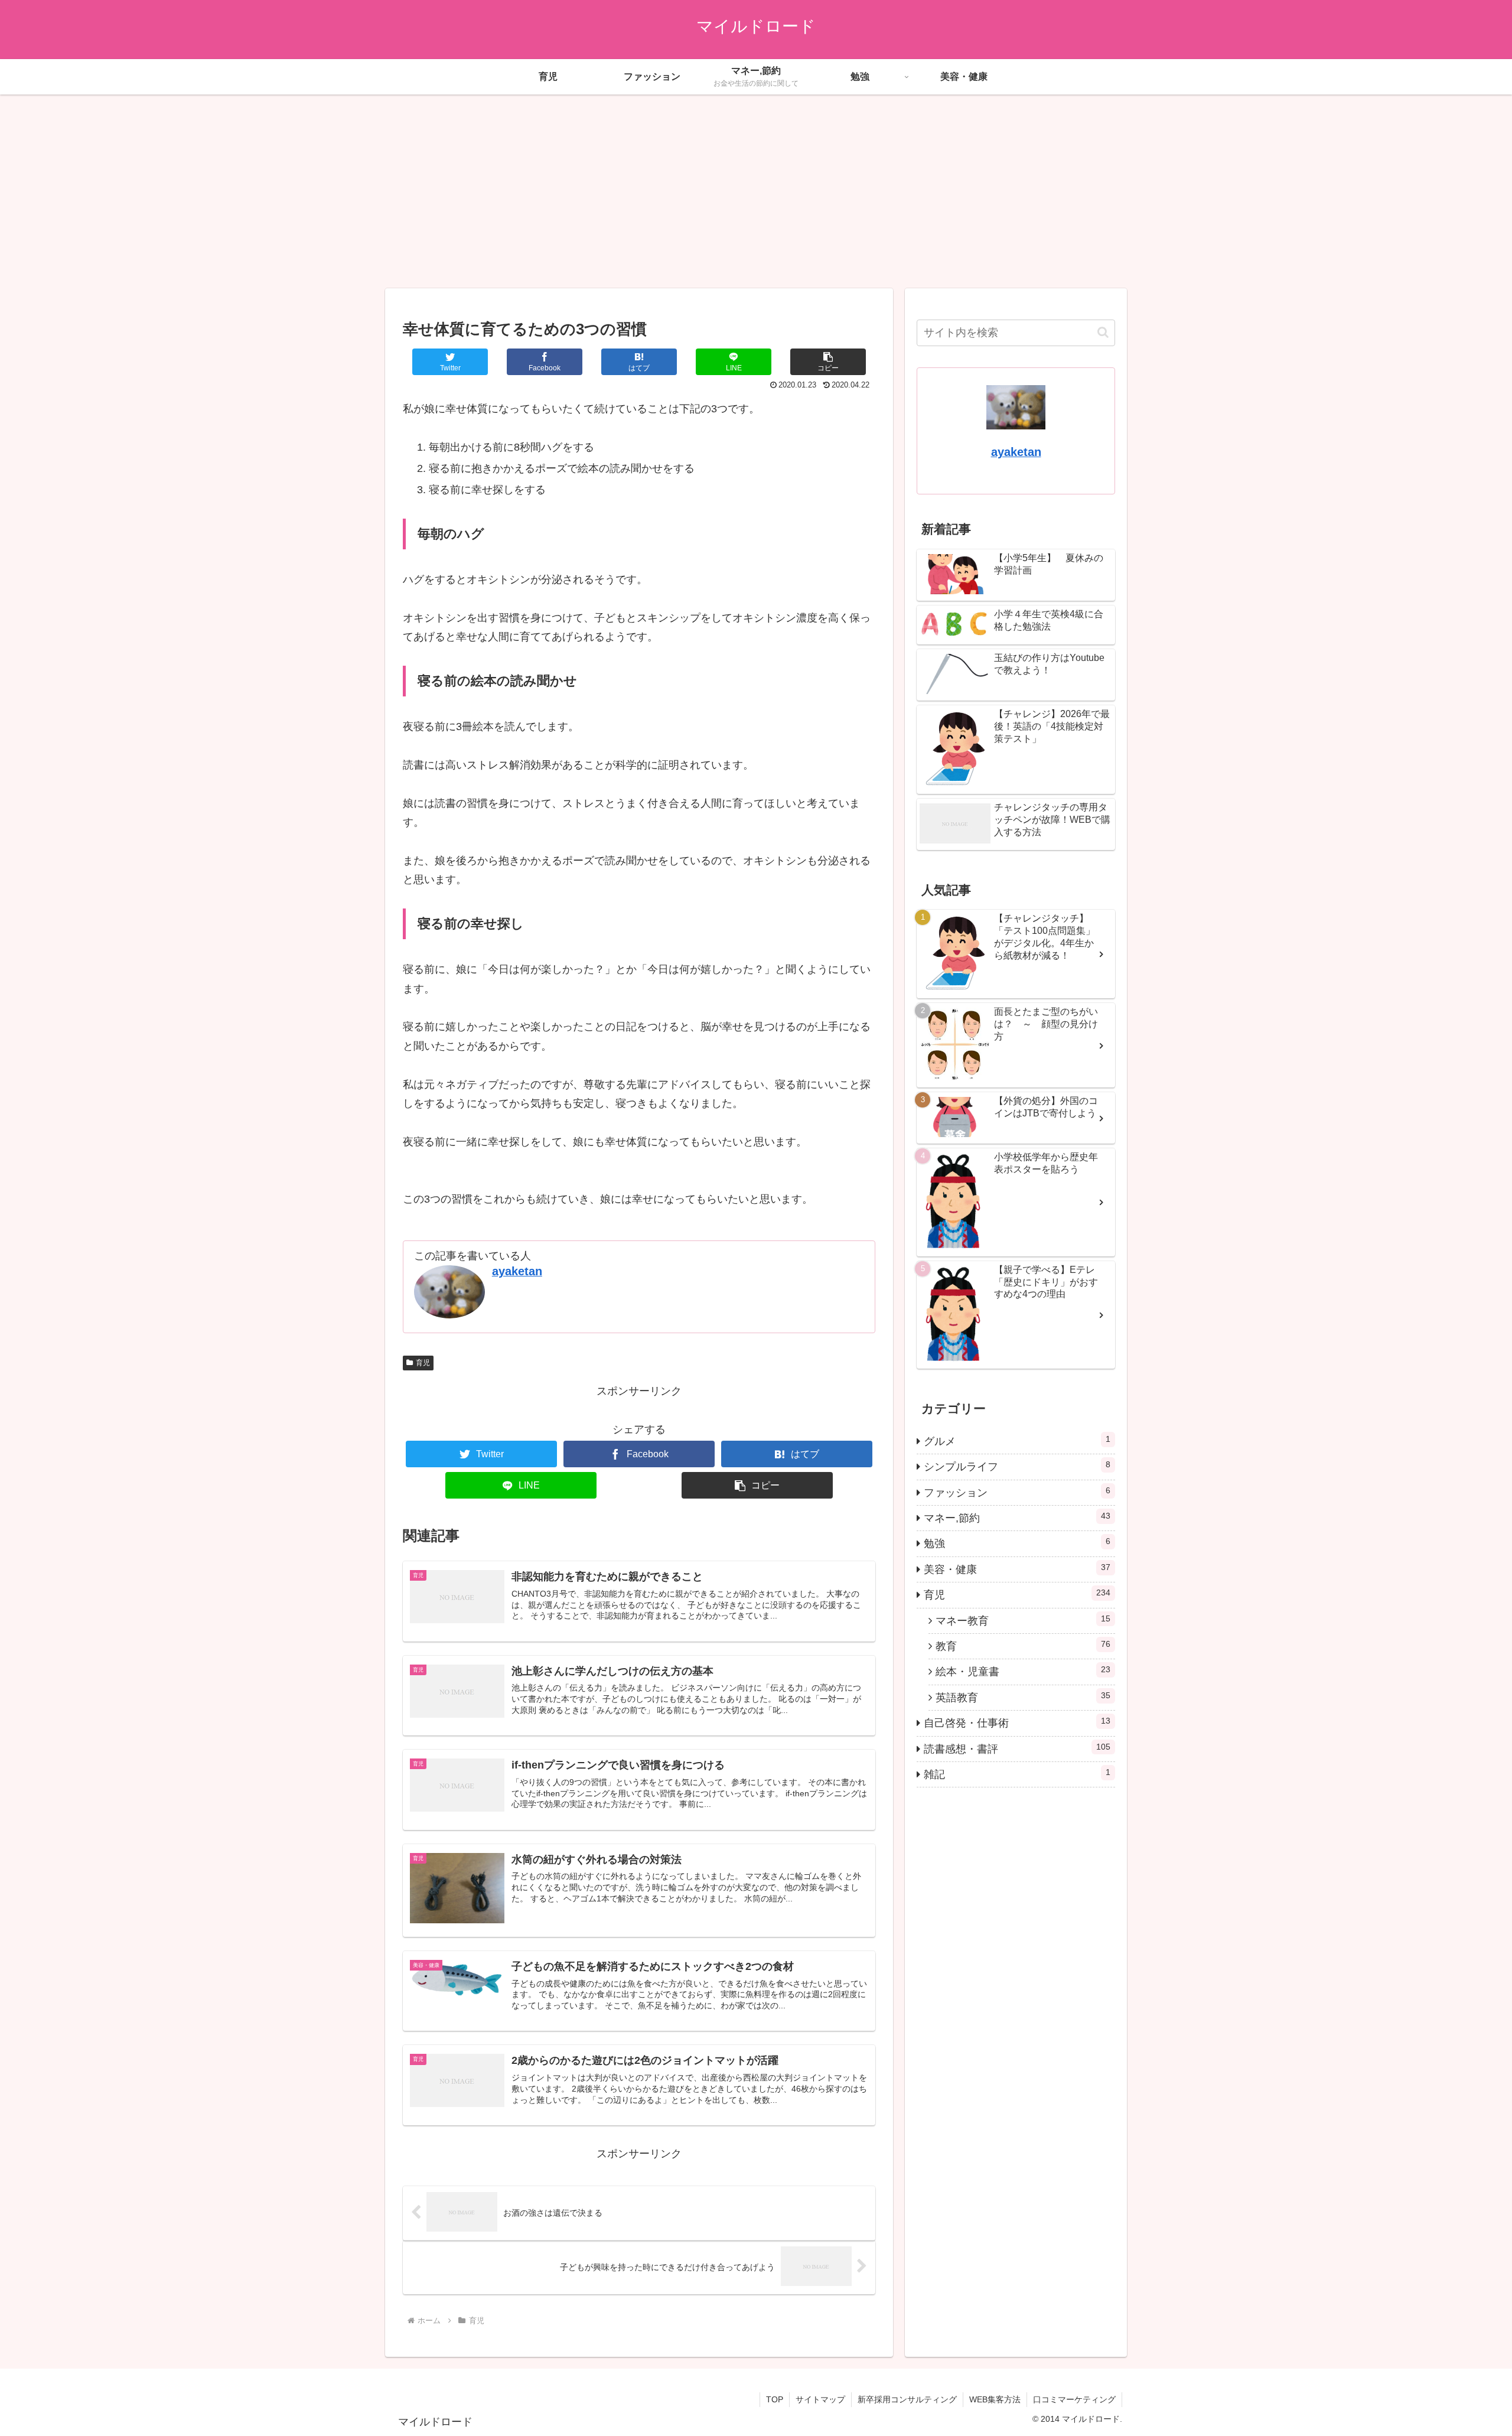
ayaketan (517, 1271)
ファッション (1017, 1492)
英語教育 (1023, 1697)
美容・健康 (1017, 1569)
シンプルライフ (1017, 1466)
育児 (423, 1363)
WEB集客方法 (995, 2399)
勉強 (1017, 1543)
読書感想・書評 (1017, 1748)
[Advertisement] (756, 191)
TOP (775, 2399)
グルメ (1017, 1441)
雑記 (1017, 1774)
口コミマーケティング (1074, 2399)
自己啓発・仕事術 (1017, 1722)
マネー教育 (1023, 1620)
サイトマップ (820, 2399)
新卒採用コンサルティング (907, 2399)
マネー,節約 (1017, 1517)
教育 (1023, 1646)
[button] (828, 362)
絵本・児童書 (1023, 1671)
